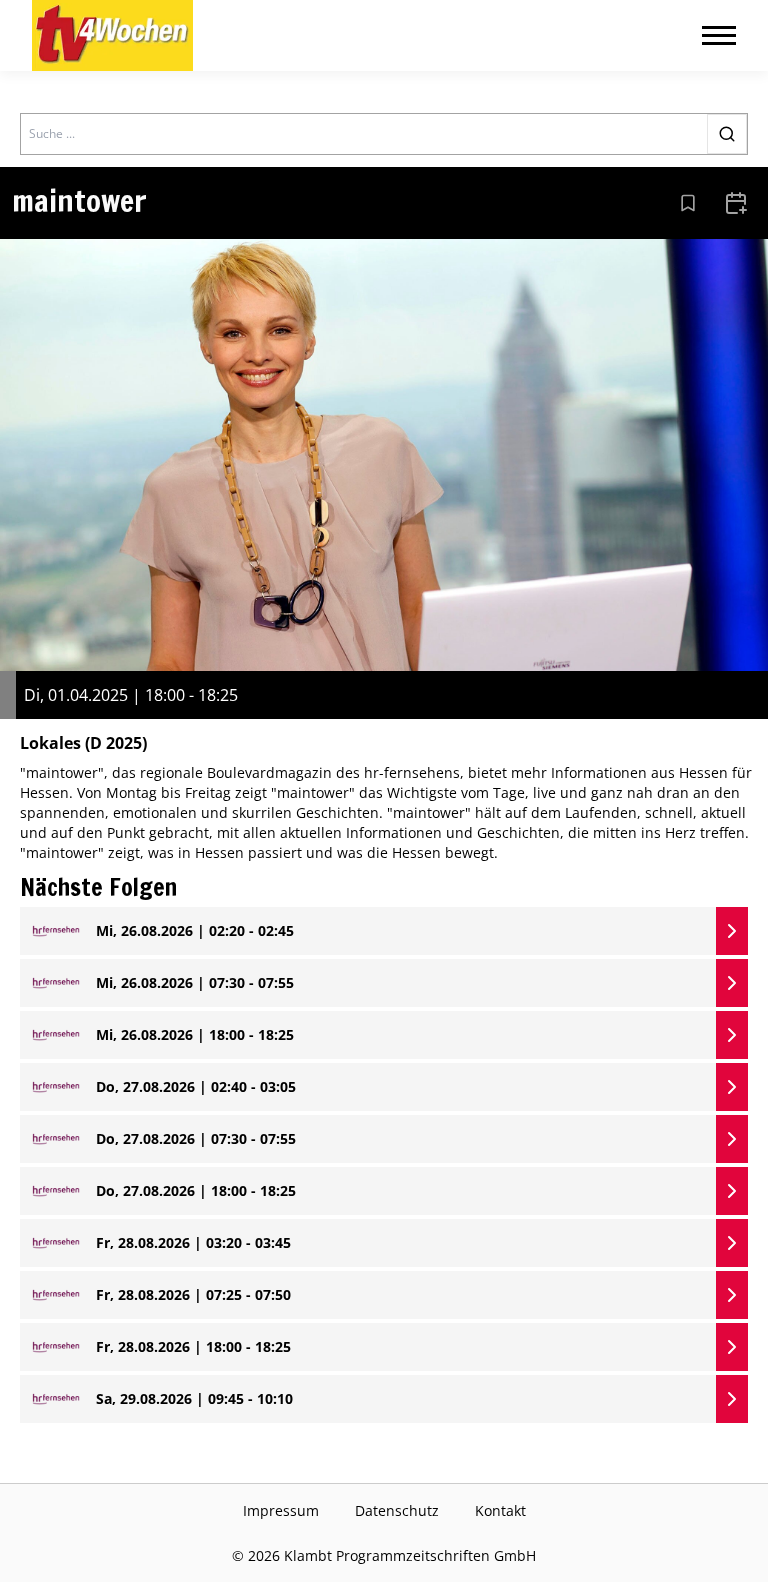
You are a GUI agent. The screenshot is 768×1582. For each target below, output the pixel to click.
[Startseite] (112, 35)
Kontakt (500, 1510)
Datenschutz (397, 1510)
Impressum (281, 1510)
